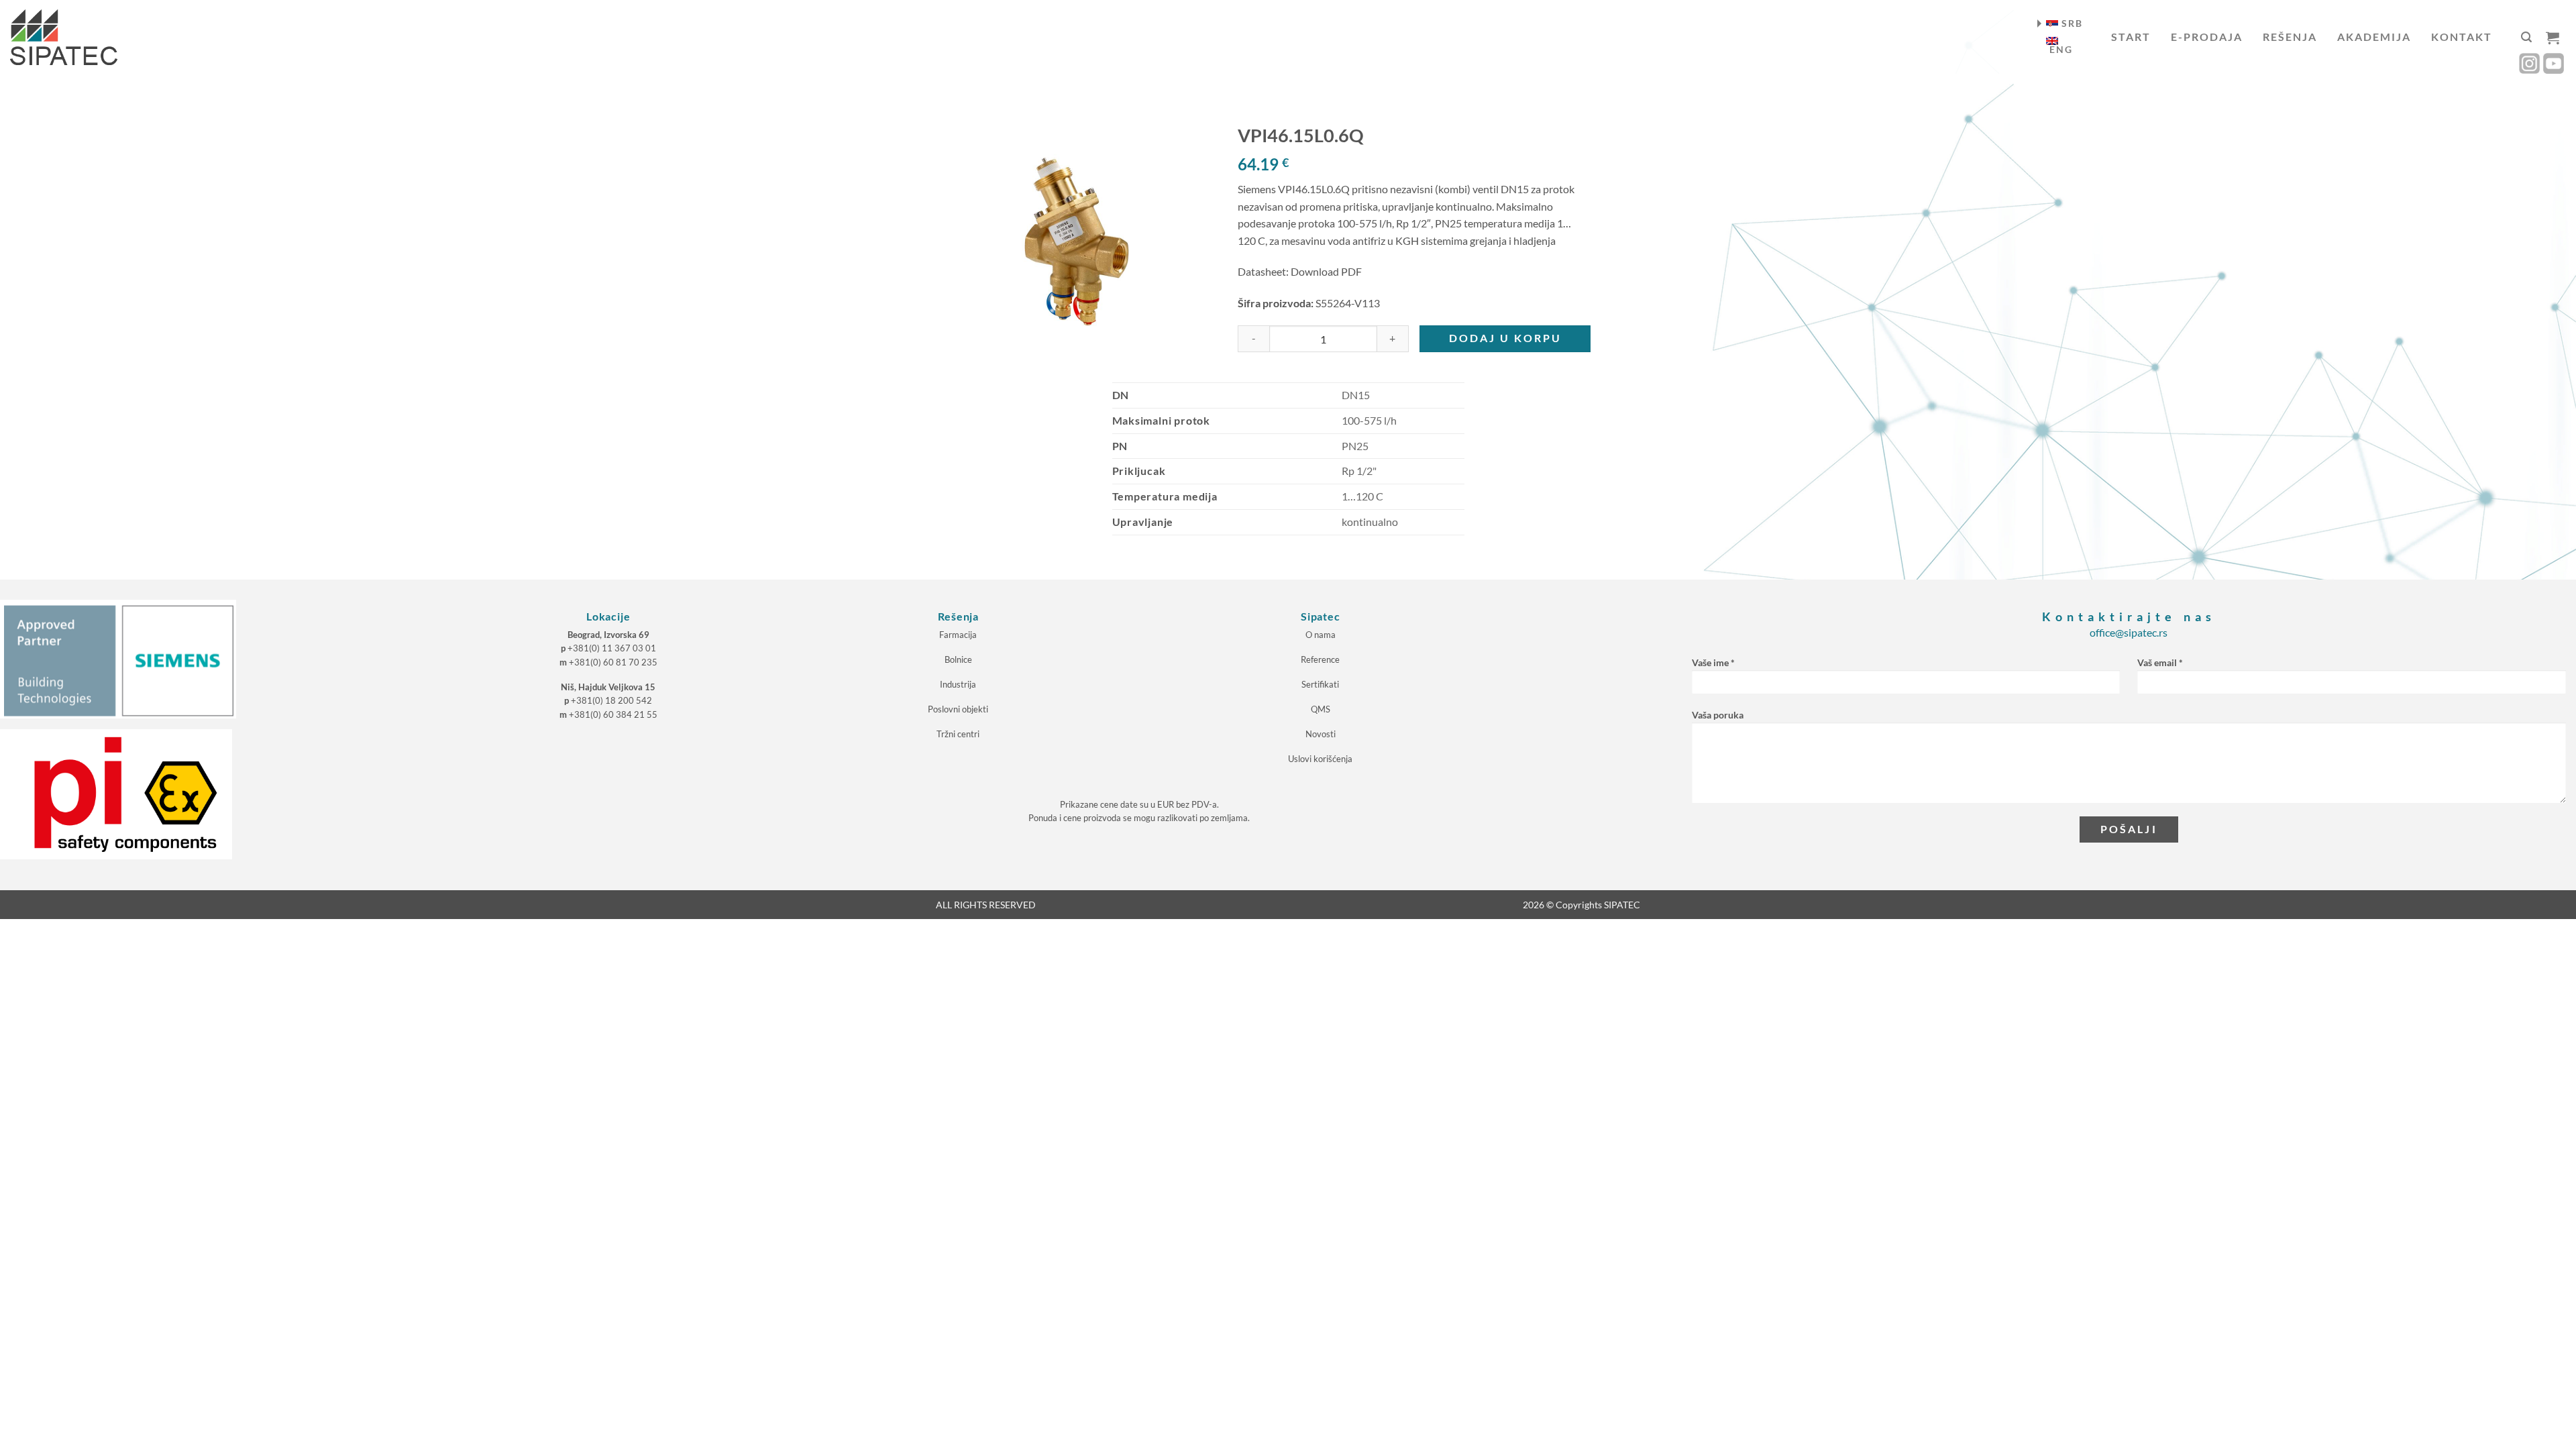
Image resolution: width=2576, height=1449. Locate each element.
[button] (2526, 37)
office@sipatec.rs (2129, 632)
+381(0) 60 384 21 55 (613, 714)
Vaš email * (2160, 662)
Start (2131, 37)
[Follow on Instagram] (2529, 63)
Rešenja (2290, 37)
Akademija (2374, 37)
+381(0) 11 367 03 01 (612, 648)
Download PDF (1326, 271)
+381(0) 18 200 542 (611, 700)
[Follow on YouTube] (2554, 63)
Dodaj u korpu (1505, 338)
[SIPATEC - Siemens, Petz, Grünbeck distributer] (64, 37)
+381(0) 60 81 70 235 (613, 662)
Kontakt (2462, 37)
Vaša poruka (1718, 715)
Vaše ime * (1713, 662)
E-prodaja (2207, 37)
